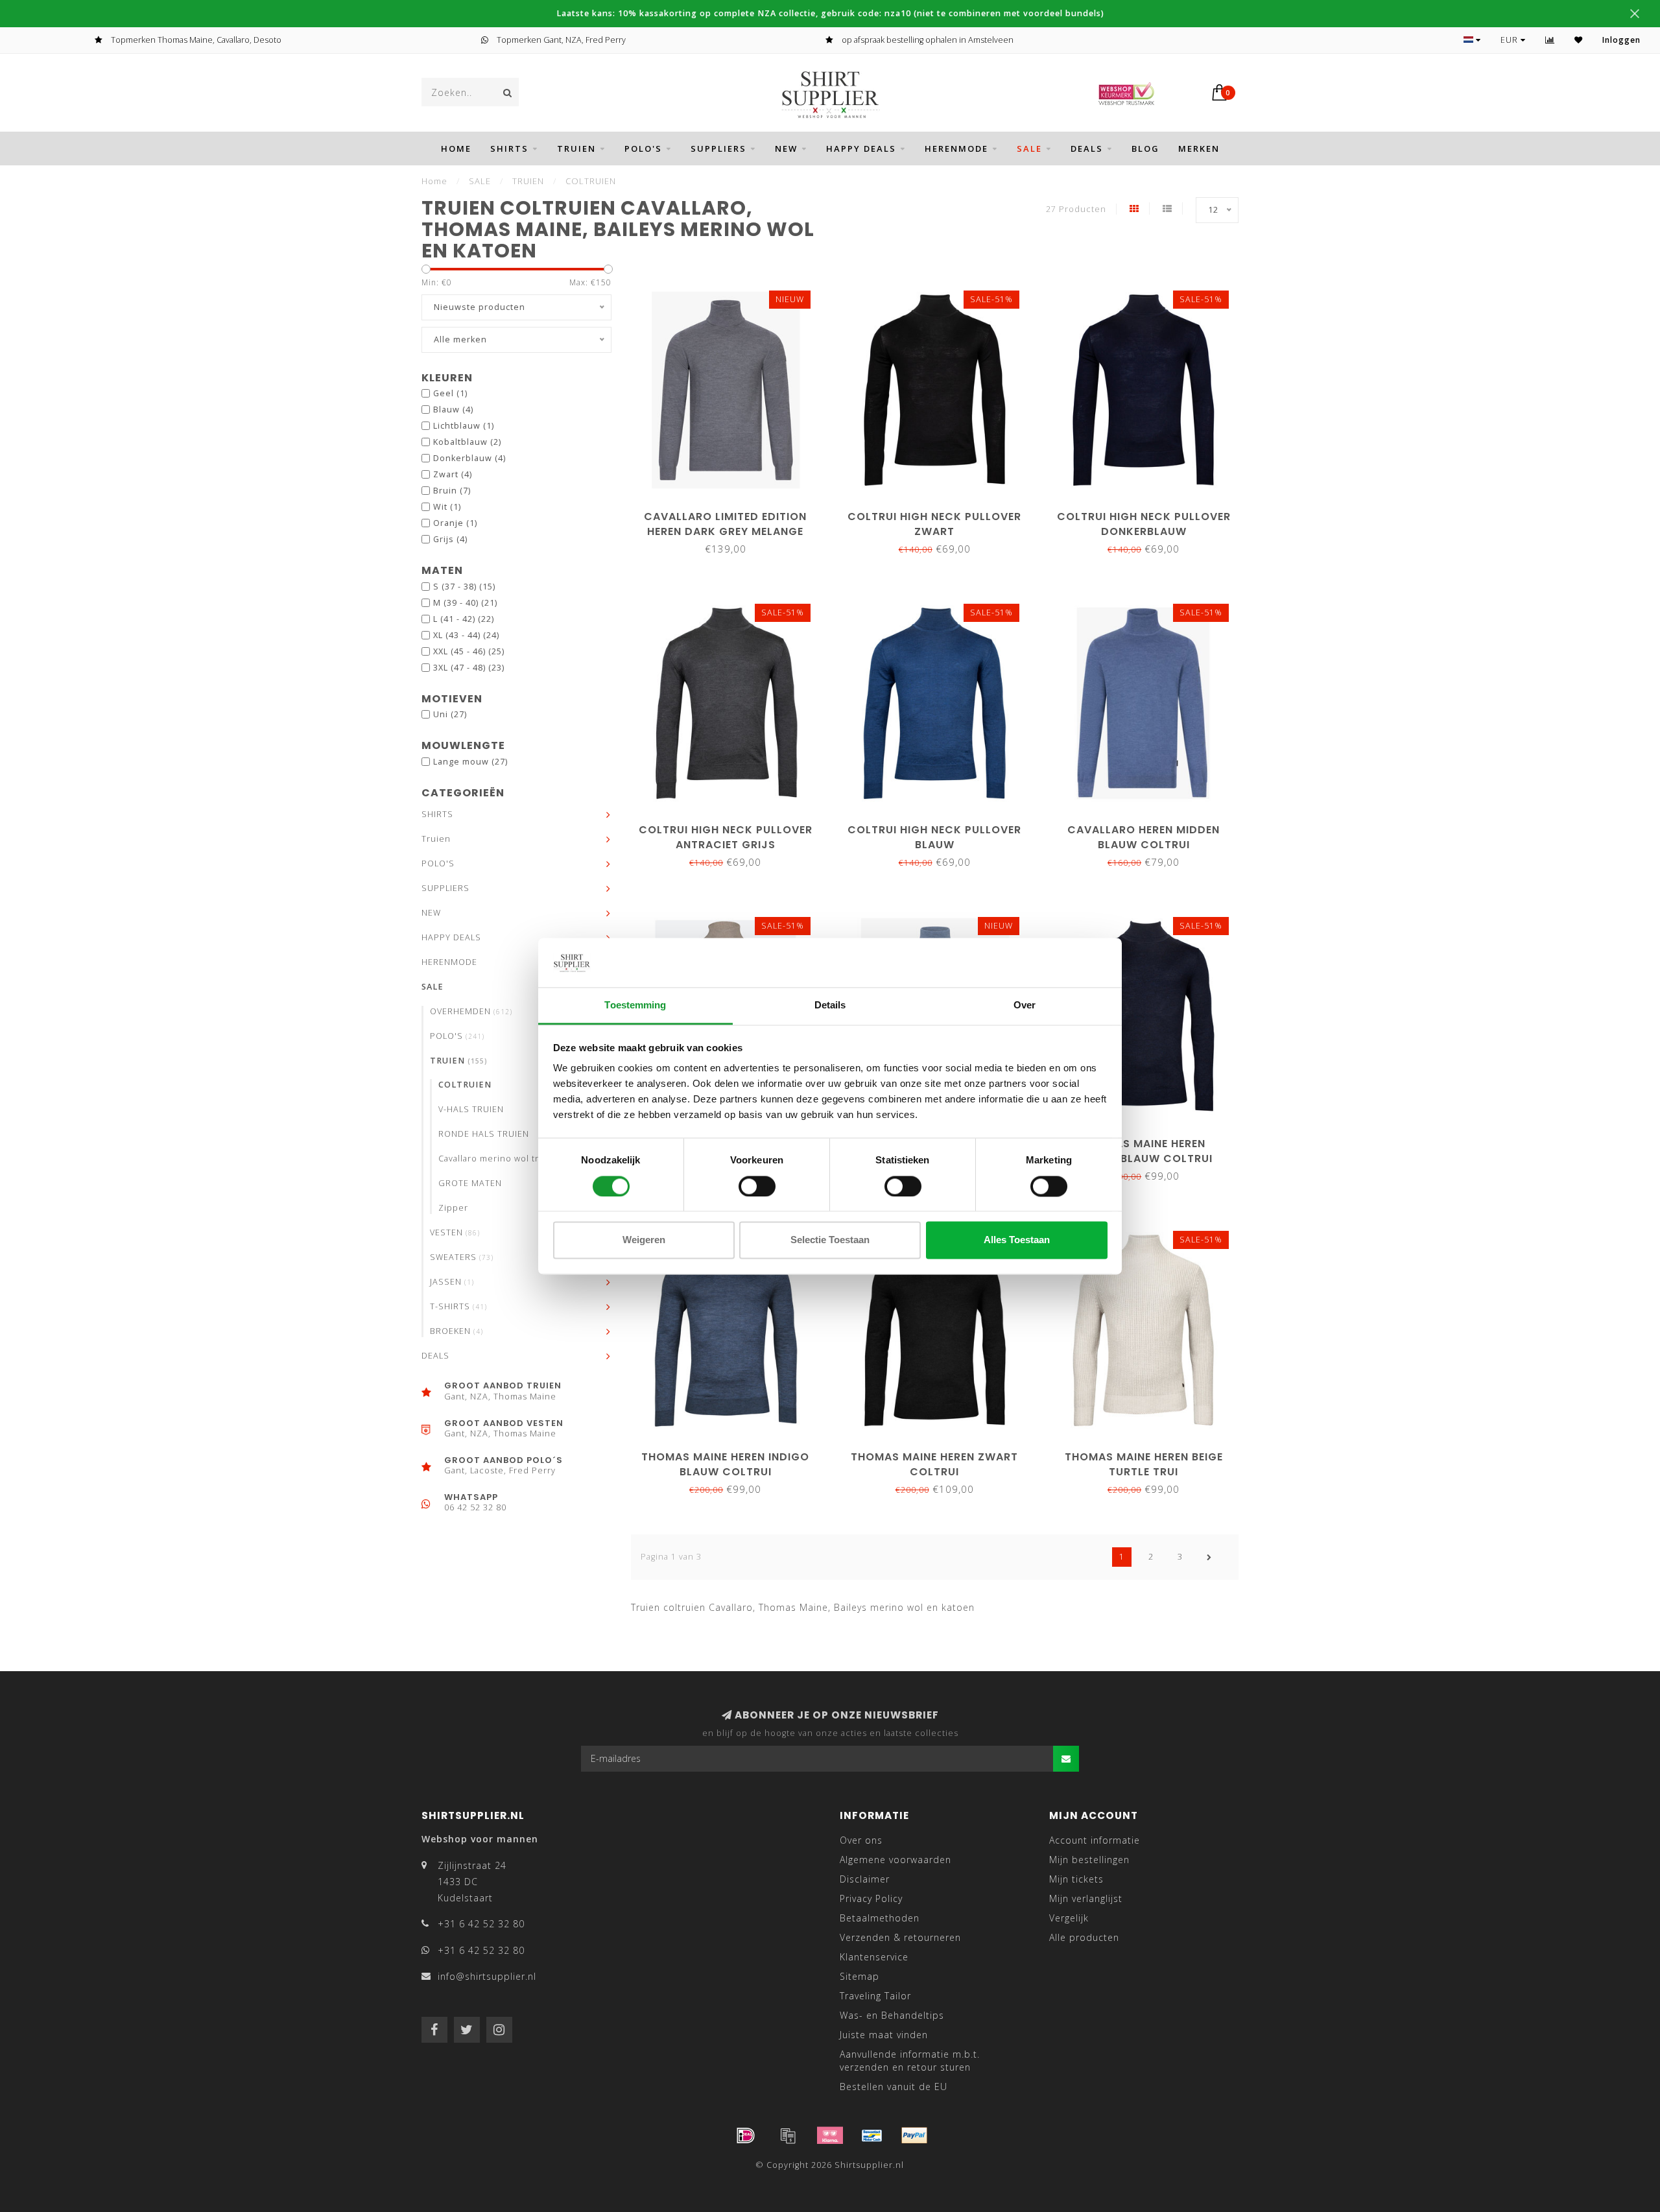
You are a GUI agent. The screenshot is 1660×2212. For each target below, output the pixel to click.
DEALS (1087, 149)
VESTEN (455, 1232)
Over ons (861, 1840)
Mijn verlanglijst (1086, 1898)
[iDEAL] (746, 2135)
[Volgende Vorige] (1209, 1557)
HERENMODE (956, 149)
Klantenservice (874, 1957)
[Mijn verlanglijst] (1579, 40)
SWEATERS (462, 1257)
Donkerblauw (469, 458)
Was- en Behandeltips (892, 2015)
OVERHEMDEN (471, 1011)
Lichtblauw (464, 426)
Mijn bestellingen (1089, 1860)
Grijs (450, 539)
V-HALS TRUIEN (471, 1109)
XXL (954, 470)
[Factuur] (788, 2135)
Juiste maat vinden (884, 2035)
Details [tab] (830, 1005)
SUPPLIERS (718, 149)
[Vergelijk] (1550, 40)
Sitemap (860, 1976)
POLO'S (643, 149)
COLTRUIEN (465, 1085)
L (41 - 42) (464, 619)
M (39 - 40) (465, 603)
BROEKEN (456, 1331)
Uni (450, 714)
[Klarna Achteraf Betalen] (830, 2135)
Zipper (453, 1208)
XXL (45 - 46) (469, 651)
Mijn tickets (1076, 1879)
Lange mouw (470, 762)
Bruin (452, 491)
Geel (450, 393)
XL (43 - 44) (466, 635)
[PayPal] (914, 2135)
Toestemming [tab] (635, 1005)
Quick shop (731, 512)
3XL (749, 470)
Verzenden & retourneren (900, 1937)
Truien (576, 149)
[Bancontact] (872, 2135)
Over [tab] (1025, 1005)
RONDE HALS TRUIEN (484, 1134)
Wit (447, 507)
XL (719, 470)
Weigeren (644, 1240)
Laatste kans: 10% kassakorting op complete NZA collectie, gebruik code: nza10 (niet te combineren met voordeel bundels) (830, 13)
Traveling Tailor (875, 1996)
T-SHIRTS (458, 1306)
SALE (1029, 149)
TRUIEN (459, 1061)
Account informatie (1095, 1840)
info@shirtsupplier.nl (487, 1976)
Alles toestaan (1017, 1240)
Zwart (453, 474)
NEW (786, 149)
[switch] (757, 1186)
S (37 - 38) (464, 587)
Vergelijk (1069, 1918)
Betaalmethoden (880, 1918)
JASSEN (452, 1282)
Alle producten (1084, 1937)
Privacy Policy (871, 1898)
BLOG (1145, 149)
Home (456, 149)
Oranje (455, 523)
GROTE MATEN (470, 1183)
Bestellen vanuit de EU (894, 2087)
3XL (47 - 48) (469, 668)
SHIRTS (509, 149)
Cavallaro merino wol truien (499, 1159)
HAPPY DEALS (861, 149)
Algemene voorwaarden (895, 1860)
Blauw (453, 410)
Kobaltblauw (467, 442)
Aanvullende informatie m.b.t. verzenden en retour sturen (910, 2061)
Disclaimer (865, 1879)
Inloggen (1621, 40)
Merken (1199, 149)
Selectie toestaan (830, 1240)
